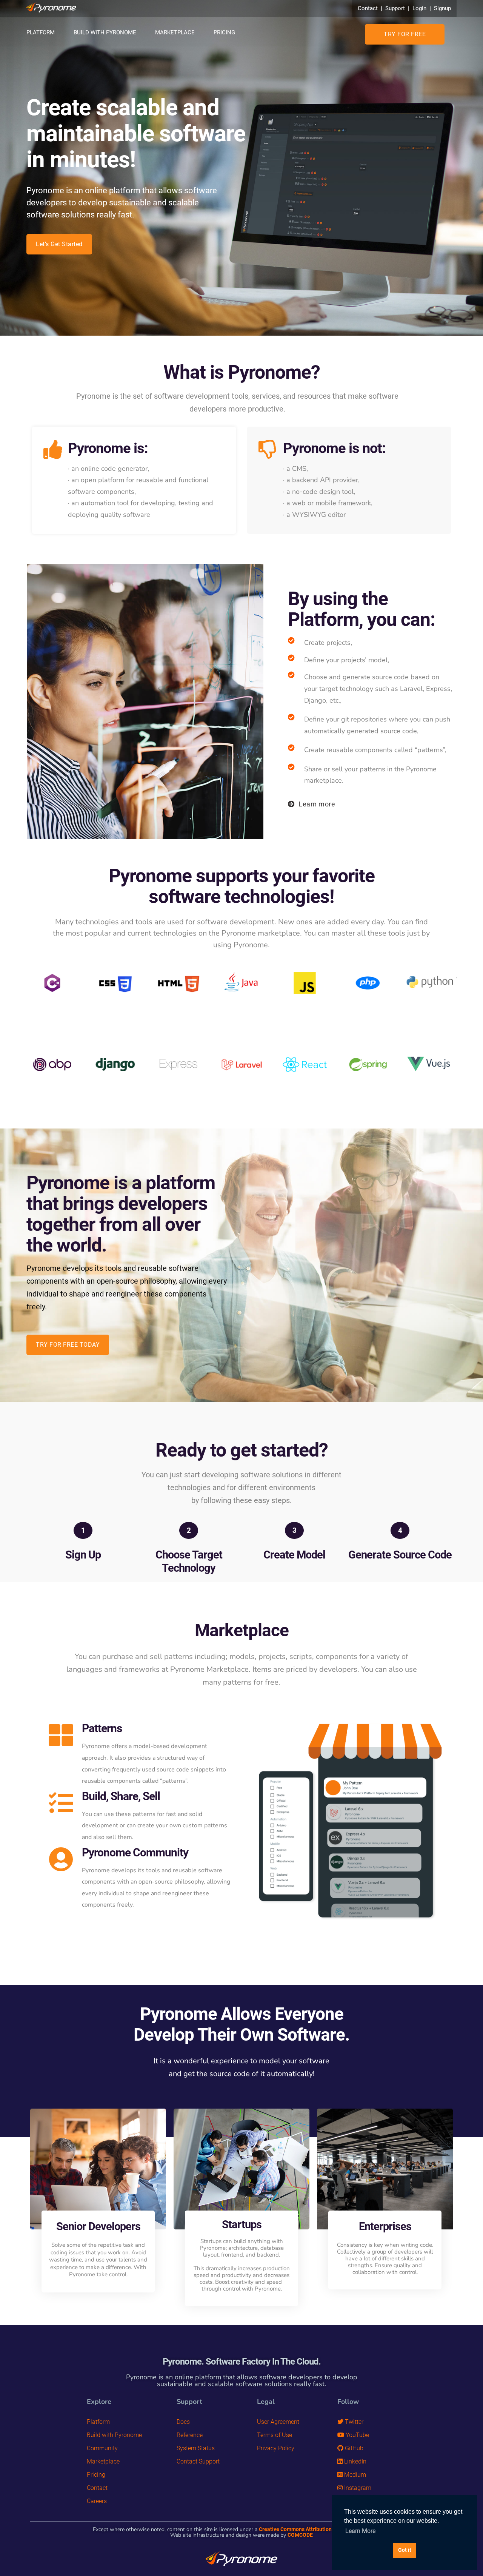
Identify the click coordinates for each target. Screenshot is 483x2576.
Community (102, 2448)
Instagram (357, 2488)
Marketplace (175, 32)
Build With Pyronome (105, 32)
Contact (368, 8)
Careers (97, 2501)
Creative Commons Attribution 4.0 (300, 2529)
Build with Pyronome (114, 2435)
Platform (41, 32)
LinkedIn (355, 2461)
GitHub (353, 2448)
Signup (442, 8)
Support (395, 8)
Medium (354, 2475)
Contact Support (198, 2461)
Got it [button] (405, 2550)
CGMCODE (300, 2535)
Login (419, 8)
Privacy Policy (276, 2448)
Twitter (353, 2422)
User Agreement (278, 2422)
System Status (196, 2448)
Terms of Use (275, 2435)
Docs (183, 2422)
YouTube (357, 2435)
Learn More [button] (360, 2531)
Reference (190, 2435)
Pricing (224, 32)
